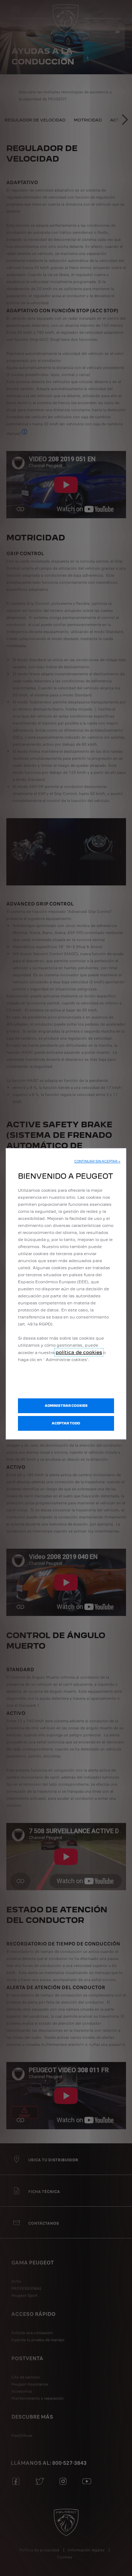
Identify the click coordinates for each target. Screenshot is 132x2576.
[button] (97, 1161)
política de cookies (79, 1352)
